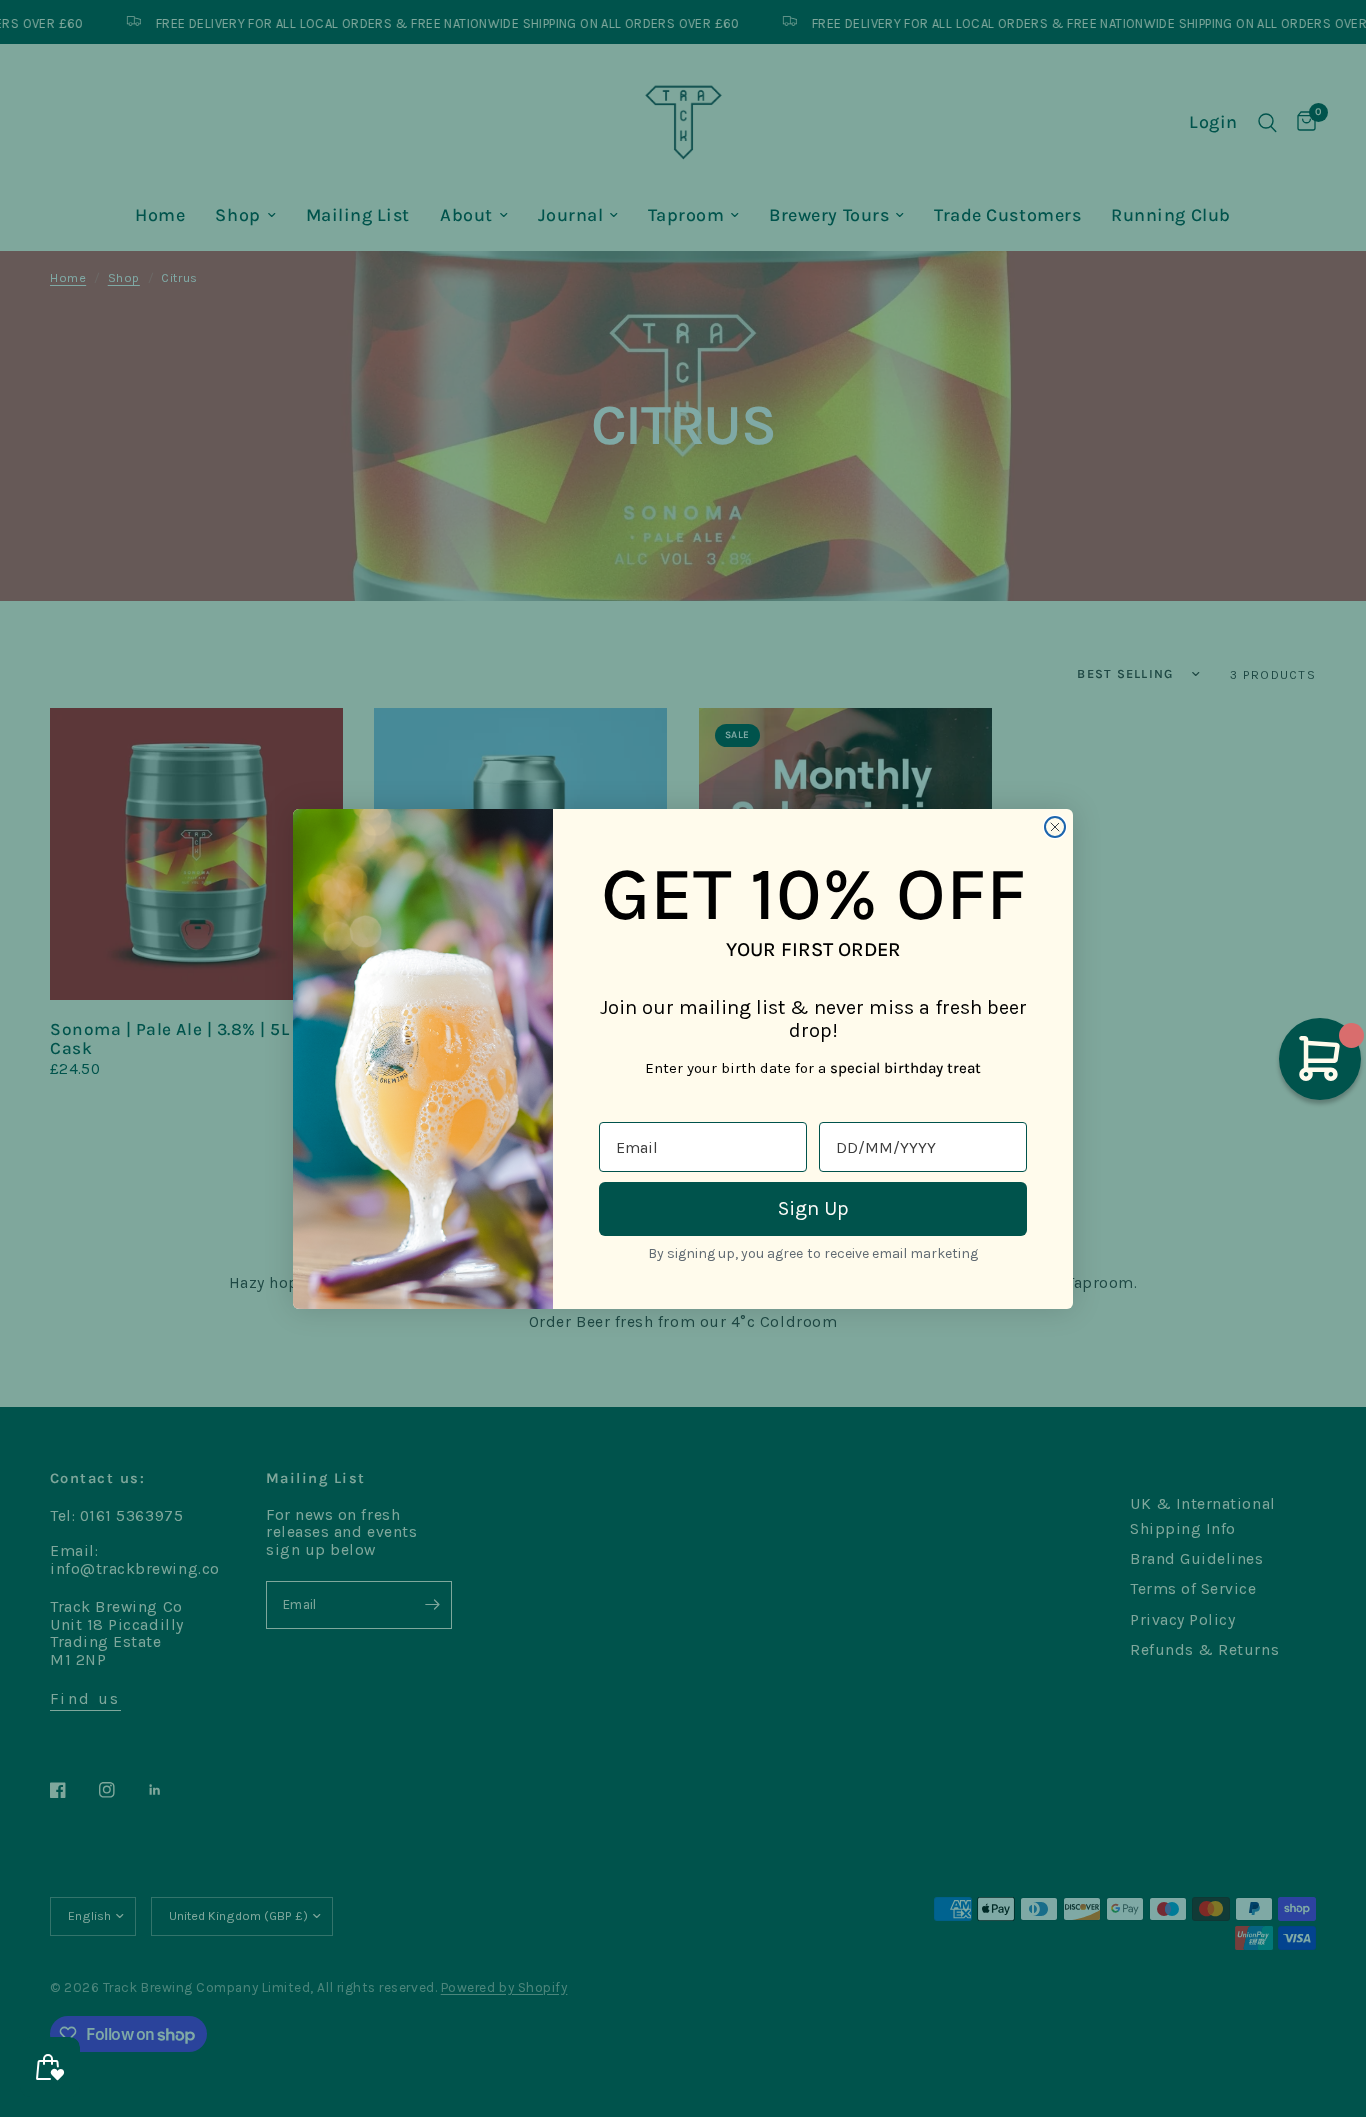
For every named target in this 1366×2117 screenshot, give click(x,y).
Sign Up (813, 1208)
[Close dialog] (1055, 827)
